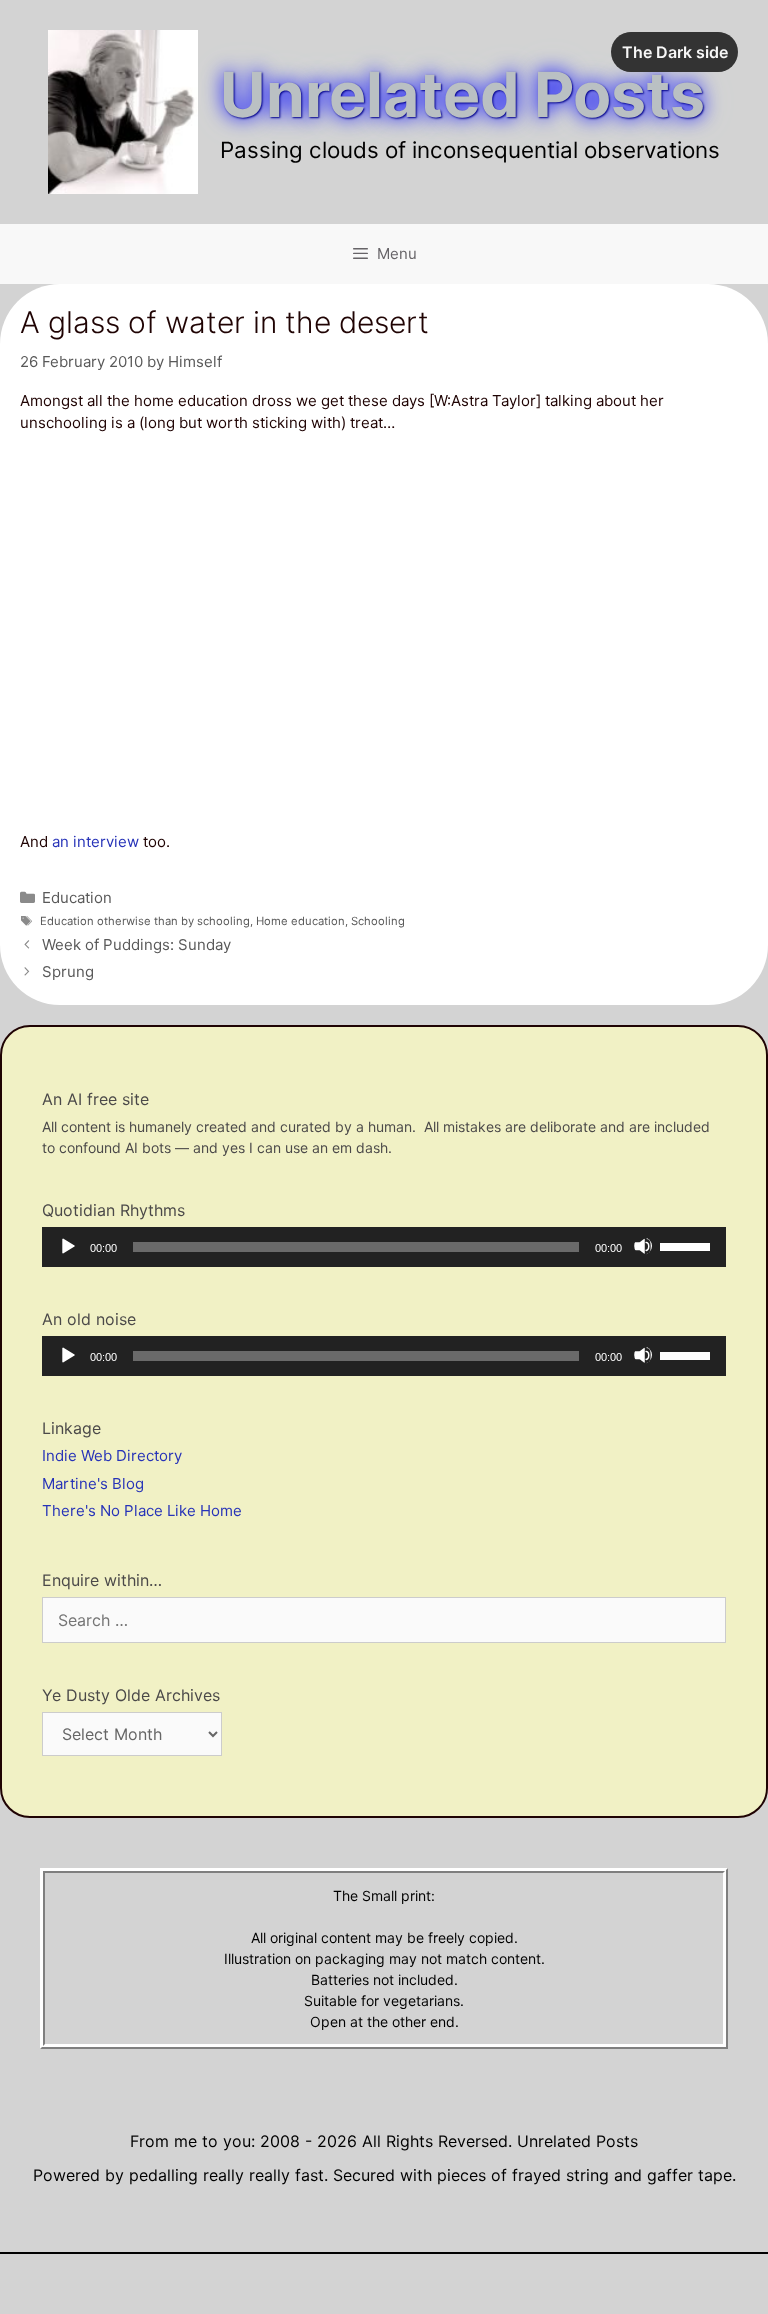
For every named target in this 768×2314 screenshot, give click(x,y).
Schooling (378, 921)
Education (77, 897)
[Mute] (643, 1246)
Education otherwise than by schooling (145, 921)
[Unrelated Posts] (123, 110)
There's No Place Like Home (142, 1510)
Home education (300, 921)
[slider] (688, 1245)
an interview (95, 841)
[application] (384, 1247)
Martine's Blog (93, 1483)
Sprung (68, 971)
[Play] (67, 1246)
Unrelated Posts (462, 94)
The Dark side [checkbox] (675, 52)
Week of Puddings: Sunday (136, 944)
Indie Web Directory (112, 1455)
